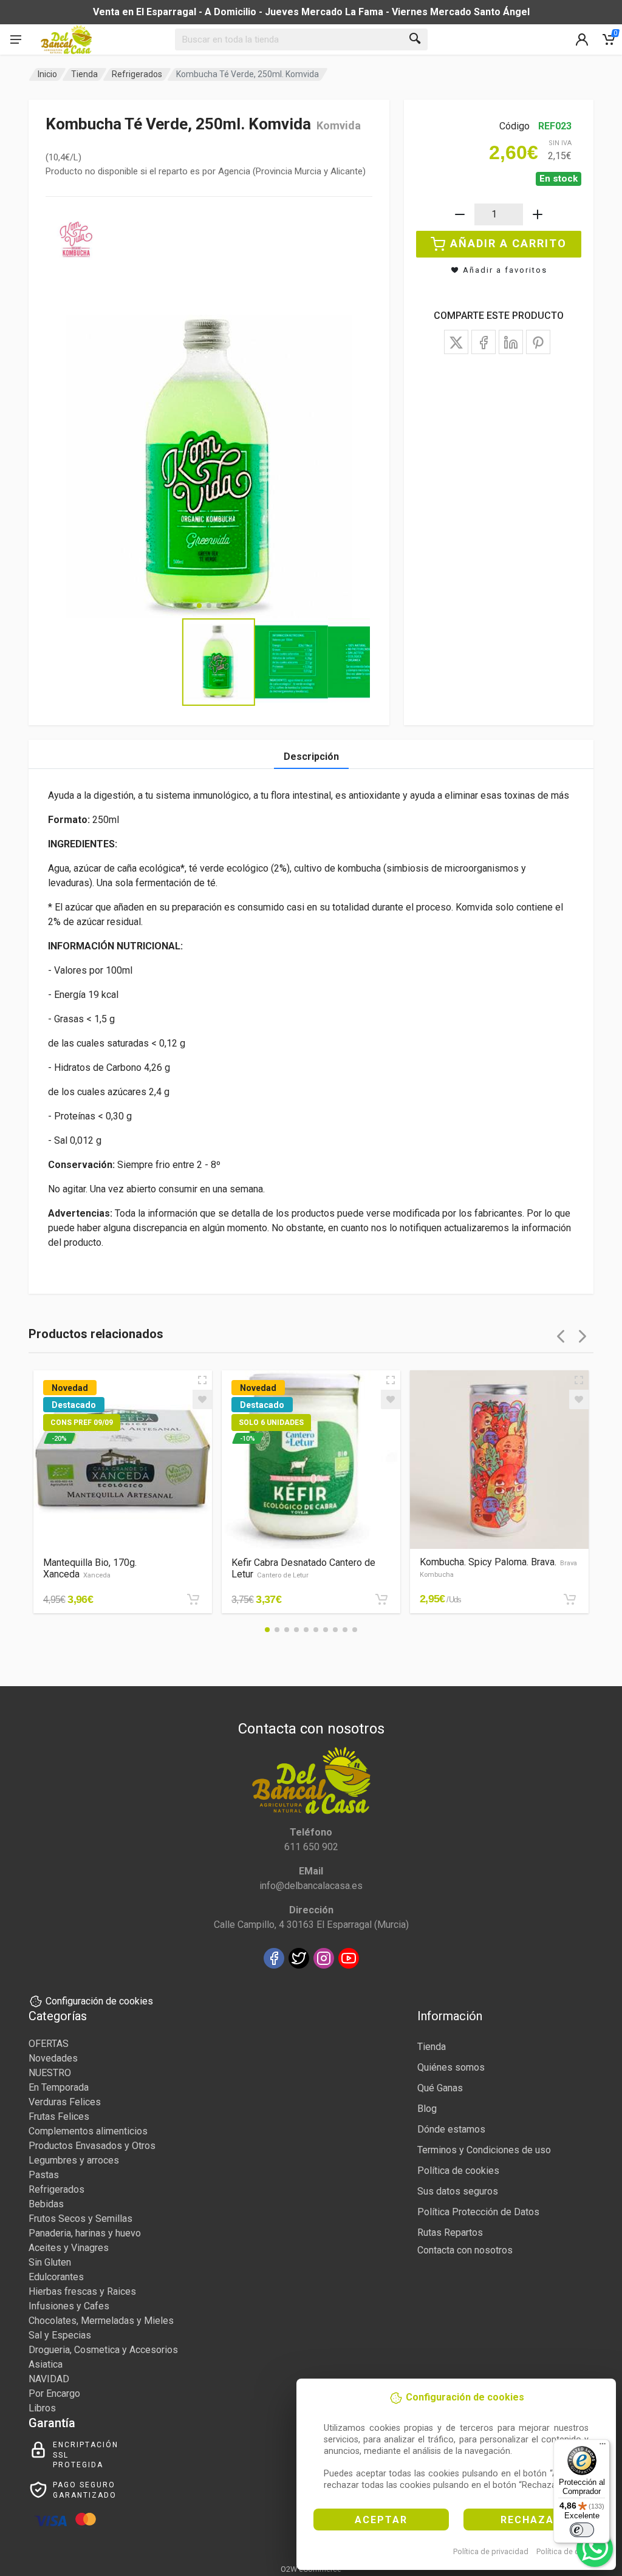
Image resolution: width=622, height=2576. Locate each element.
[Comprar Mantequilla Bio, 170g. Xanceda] (193, 1599)
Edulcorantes (56, 2277)
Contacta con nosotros (465, 2250)
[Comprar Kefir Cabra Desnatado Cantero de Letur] (381, 1599)
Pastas (44, 2175)
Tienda (84, 74)
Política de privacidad (491, 2551)
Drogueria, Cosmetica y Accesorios (103, 2350)
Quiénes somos (451, 2067)
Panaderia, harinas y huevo (85, 2233)
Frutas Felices (59, 2116)
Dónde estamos (451, 2129)
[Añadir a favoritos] (202, 1399)
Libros (42, 2408)
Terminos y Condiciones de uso (484, 2150)
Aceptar (381, 2520)
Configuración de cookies (99, 2001)
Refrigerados (137, 74)
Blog (427, 2109)
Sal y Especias (60, 2335)
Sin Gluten (50, 2262)
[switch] (582, 2530)
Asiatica (46, 2364)
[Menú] (603, 2447)
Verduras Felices (65, 2102)
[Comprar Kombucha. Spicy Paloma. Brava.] (570, 1599)
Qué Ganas (440, 2088)
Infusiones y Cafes (69, 2306)
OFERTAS (49, 2044)
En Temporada (59, 2087)
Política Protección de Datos (478, 2212)
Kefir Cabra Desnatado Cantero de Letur (303, 1568)
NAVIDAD (49, 2379)
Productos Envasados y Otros (92, 2146)
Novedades (53, 2058)
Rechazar (531, 2520)
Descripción (311, 757)
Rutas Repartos (450, 2233)
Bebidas (46, 2204)
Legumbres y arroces (74, 2160)
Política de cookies (569, 2551)
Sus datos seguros (458, 2191)
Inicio (47, 74)
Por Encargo (54, 2393)
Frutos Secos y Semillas (80, 2219)
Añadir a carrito (508, 243)
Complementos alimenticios (88, 2131)
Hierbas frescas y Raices (82, 2291)
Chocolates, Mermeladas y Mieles (101, 2321)
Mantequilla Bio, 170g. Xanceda (90, 1568)
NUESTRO (50, 2073)
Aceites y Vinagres (69, 2248)
